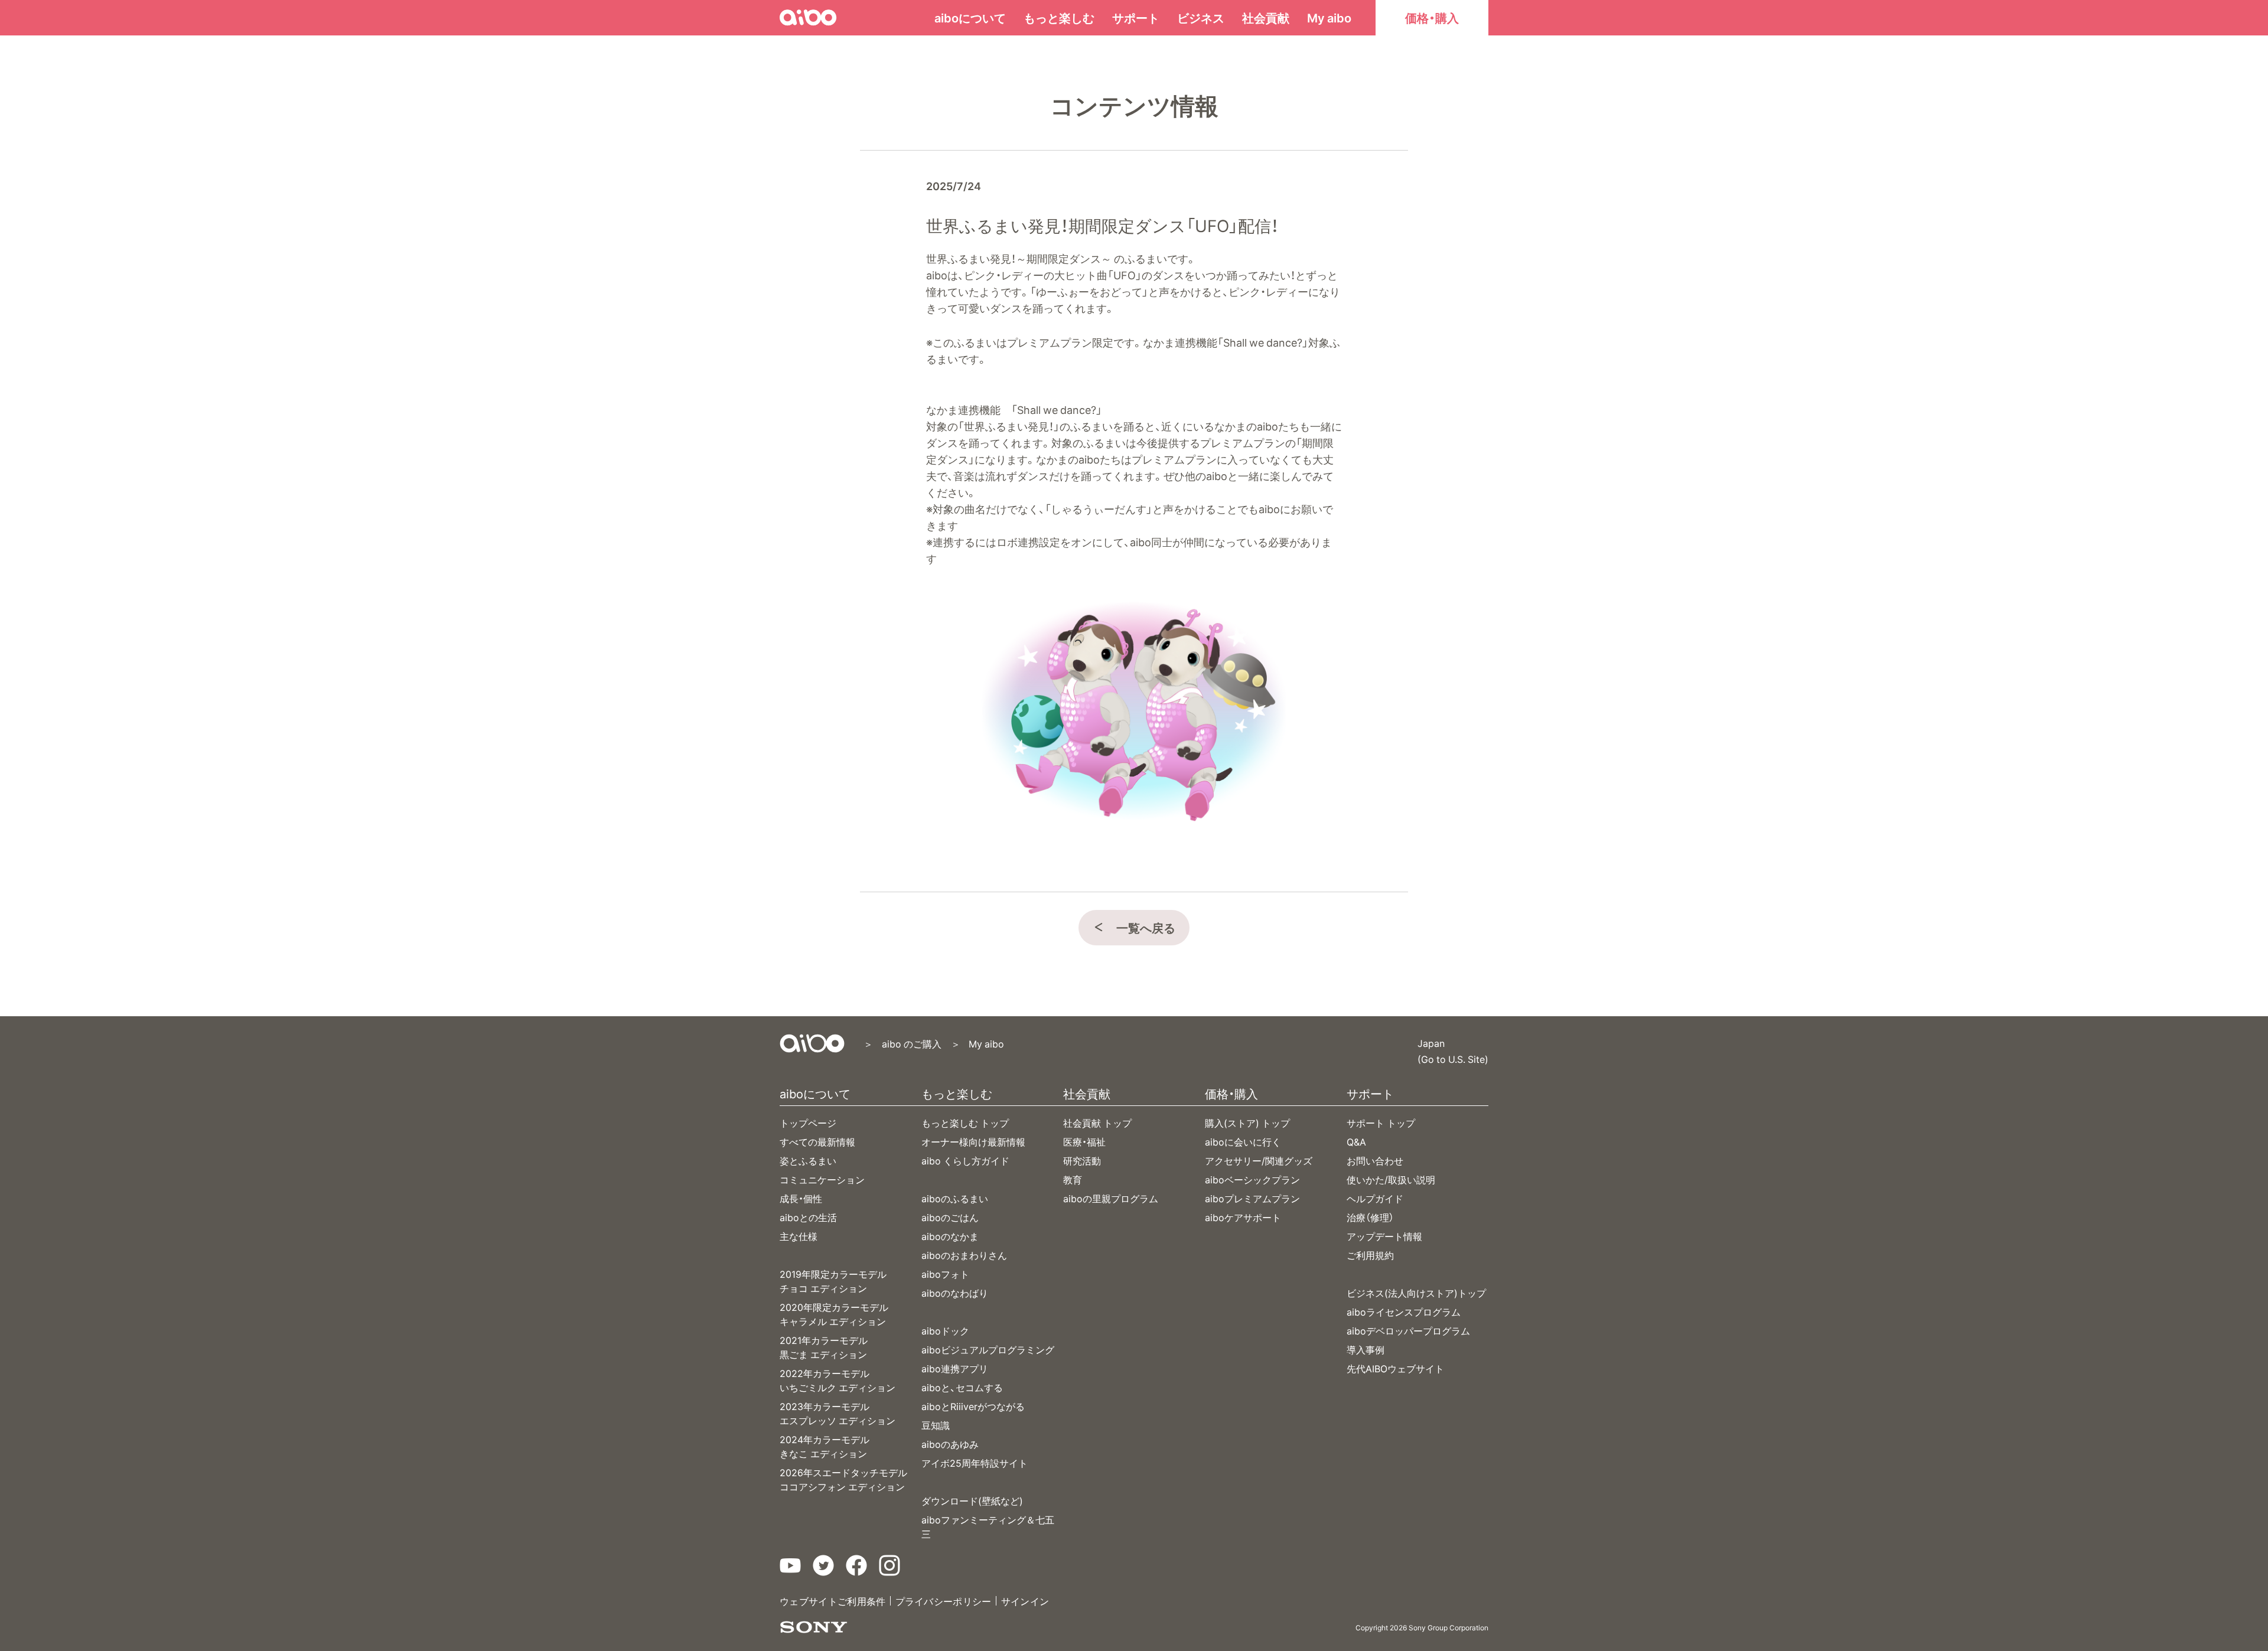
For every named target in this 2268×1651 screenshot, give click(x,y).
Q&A (1356, 1141)
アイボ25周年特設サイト (975, 1463)
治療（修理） (1370, 1217)
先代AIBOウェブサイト (1395, 1368)
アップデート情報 (1384, 1236)
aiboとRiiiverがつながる (973, 1406)
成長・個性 (801, 1198)
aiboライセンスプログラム (1404, 1311)
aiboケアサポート (1243, 1217)
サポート (1136, 17)
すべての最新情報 (817, 1141)
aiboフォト (945, 1274)
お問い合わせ (1375, 1160)
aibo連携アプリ (955, 1368)
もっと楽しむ (1059, 17)
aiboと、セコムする (962, 1387)
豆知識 (936, 1425)
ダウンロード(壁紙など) (972, 1500)
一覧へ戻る (1146, 927)
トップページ (808, 1123)
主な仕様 (799, 1236)
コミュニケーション (822, 1179)
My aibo (1329, 17)
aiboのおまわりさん (964, 1255)
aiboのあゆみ (950, 1444)
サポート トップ (1381, 1123)
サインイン (1025, 1601)
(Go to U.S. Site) (1453, 1058)
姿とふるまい (808, 1160)
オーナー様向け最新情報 (973, 1141)
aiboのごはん (950, 1217)
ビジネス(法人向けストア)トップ (1416, 1293)
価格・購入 (1432, 17)
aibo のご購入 (911, 1043)
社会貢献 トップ (1097, 1123)
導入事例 (1366, 1349)
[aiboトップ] (812, 1043)
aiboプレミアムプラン (1252, 1198)
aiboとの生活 (808, 1217)
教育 (1073, 1179)
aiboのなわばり (955, 1293)
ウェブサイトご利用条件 (833, 1601)
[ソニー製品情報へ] (814, 1627)
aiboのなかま (950, 1236)
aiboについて (970, 17)
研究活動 (1082, 1160)
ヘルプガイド (1375, 1198)
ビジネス (1201, 17)
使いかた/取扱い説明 (1391, 1179)
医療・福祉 (1084, 1141)
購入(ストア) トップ (1247, 1123)
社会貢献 (1266, 17)
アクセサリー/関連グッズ (1259, 1160)
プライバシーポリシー (944, 1601)
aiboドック (945, 1330)
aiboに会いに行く (1243, 1141)
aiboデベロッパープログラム (1408, 1330)
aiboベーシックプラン (1252, 1179)
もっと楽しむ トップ (965, 1123)
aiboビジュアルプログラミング (988, 1349)
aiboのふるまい (955, 1198)
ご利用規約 (1370, 1255)
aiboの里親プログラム (1111, 1198)
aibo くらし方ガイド (965, 1160)
